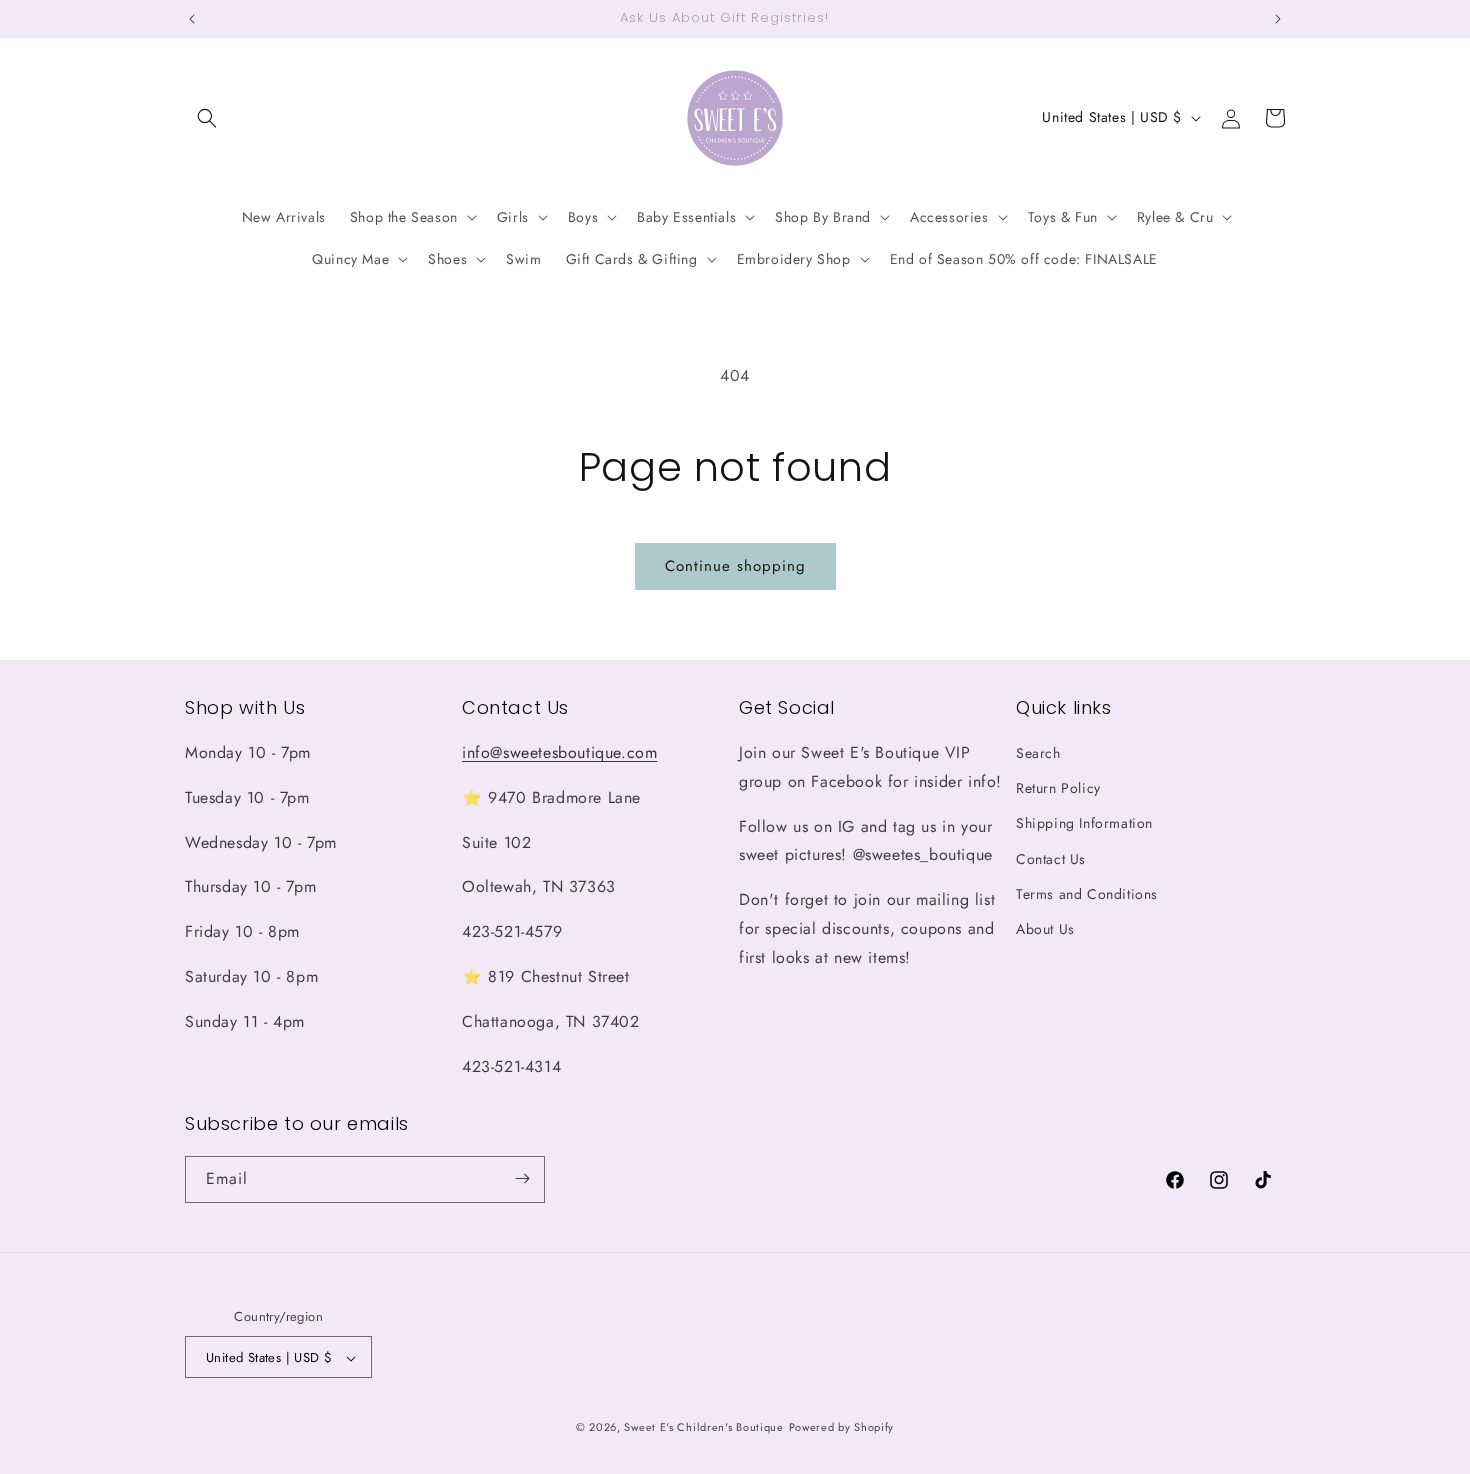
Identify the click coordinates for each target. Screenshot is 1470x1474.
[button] (207, 118)
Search (1038, 753)
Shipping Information (1084, 824)
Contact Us (1051, 859)
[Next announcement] (1278, 19)
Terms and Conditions (1087, 894)
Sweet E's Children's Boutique (703, 1428)
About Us (1045, 929)
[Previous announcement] (192, 19)
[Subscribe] (522, 1178)
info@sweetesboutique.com (559, 752)
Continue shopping (735, 566)
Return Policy (1058, 789)
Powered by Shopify (842, 1428)
